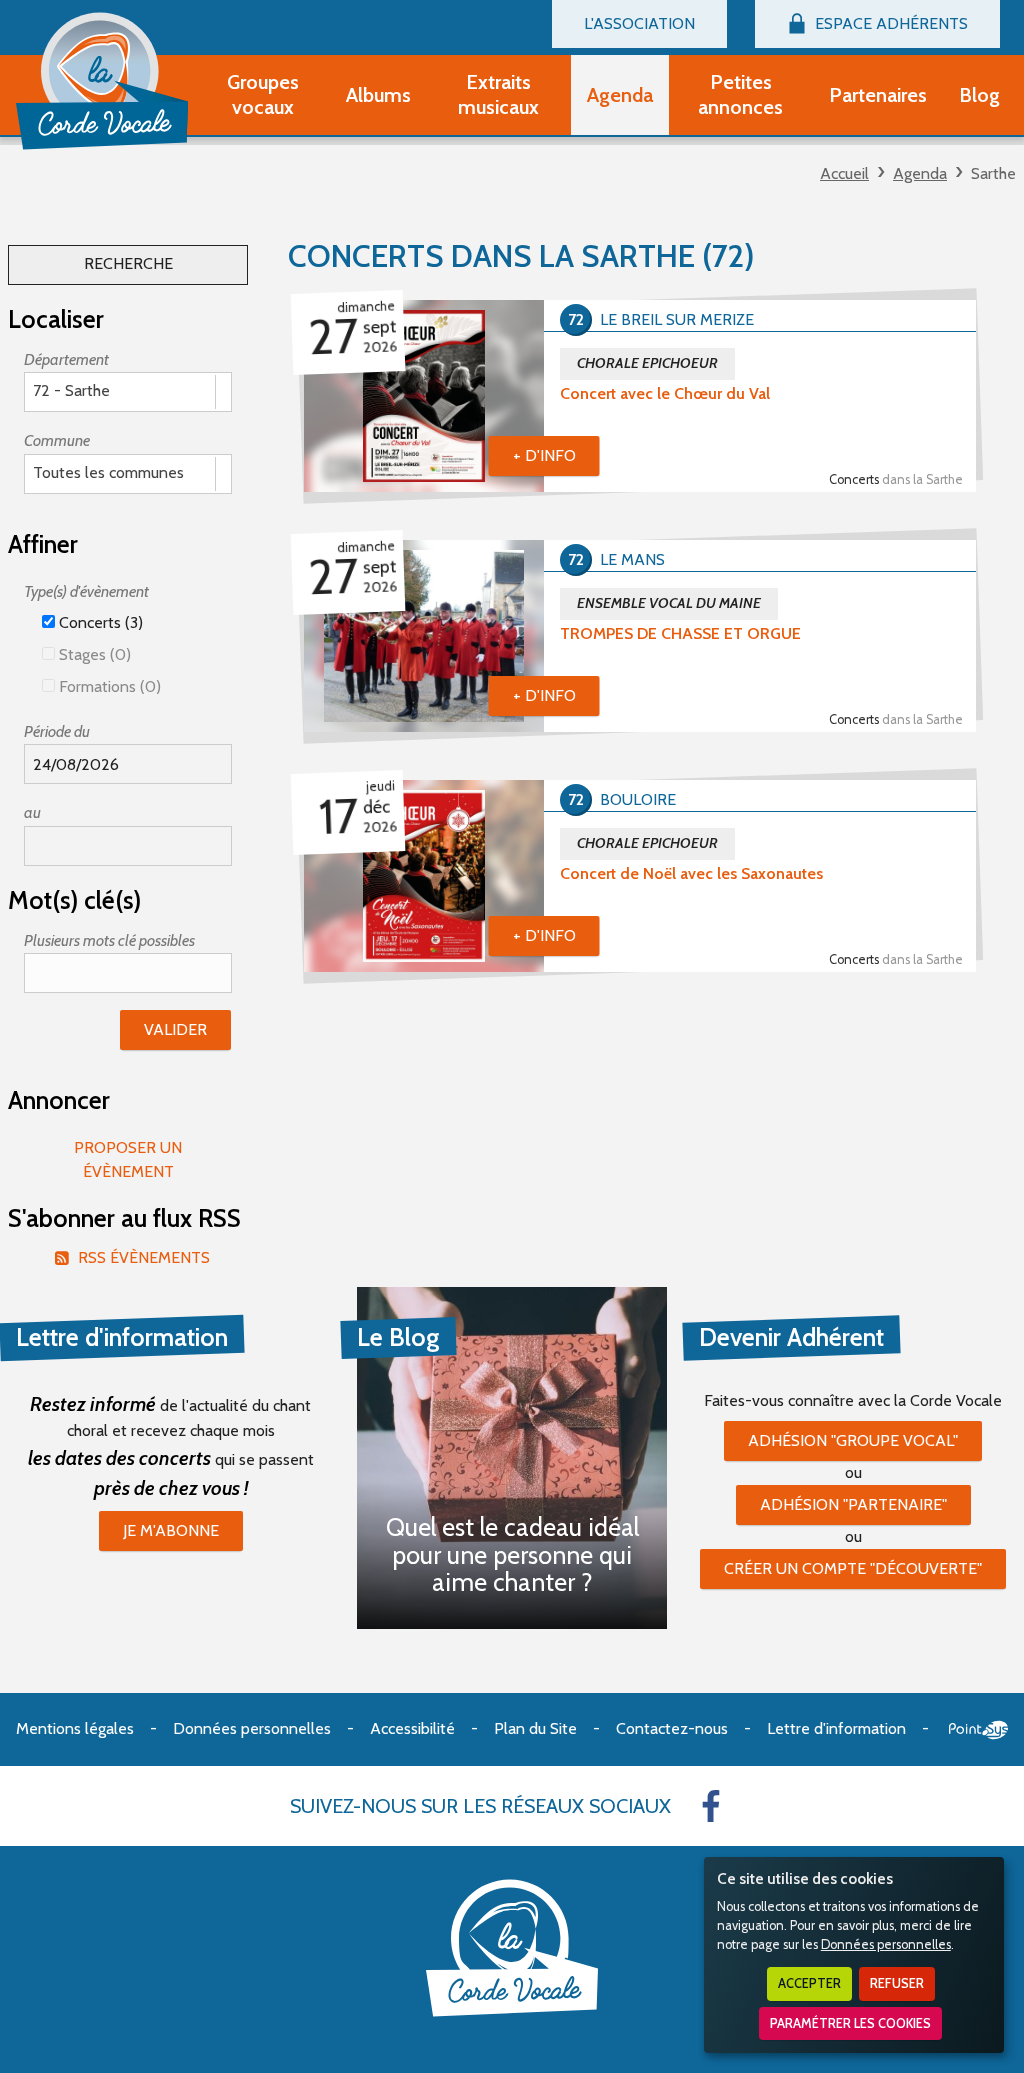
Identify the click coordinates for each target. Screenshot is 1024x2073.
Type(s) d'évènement (86, 591)
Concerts (896, 479)
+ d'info (544, 455)
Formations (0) (108, 686)
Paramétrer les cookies (850, 2023)
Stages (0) (93, 654)
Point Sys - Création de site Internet (978, 1730)
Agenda (920, 173)
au (32, 812)
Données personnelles (886, 1944)
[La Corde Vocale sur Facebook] (711, 1806)
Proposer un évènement (128, 1159)
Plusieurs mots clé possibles (109, 940)
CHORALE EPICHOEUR (647, 363)
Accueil (844, 173)
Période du (57, 731)
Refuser (897, 1983)
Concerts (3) (99, 622)
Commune (57, 440)
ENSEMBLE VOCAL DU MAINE (669, 603)
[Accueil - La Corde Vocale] (102, 81)
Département (66, 359)
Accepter (809, 1983)
